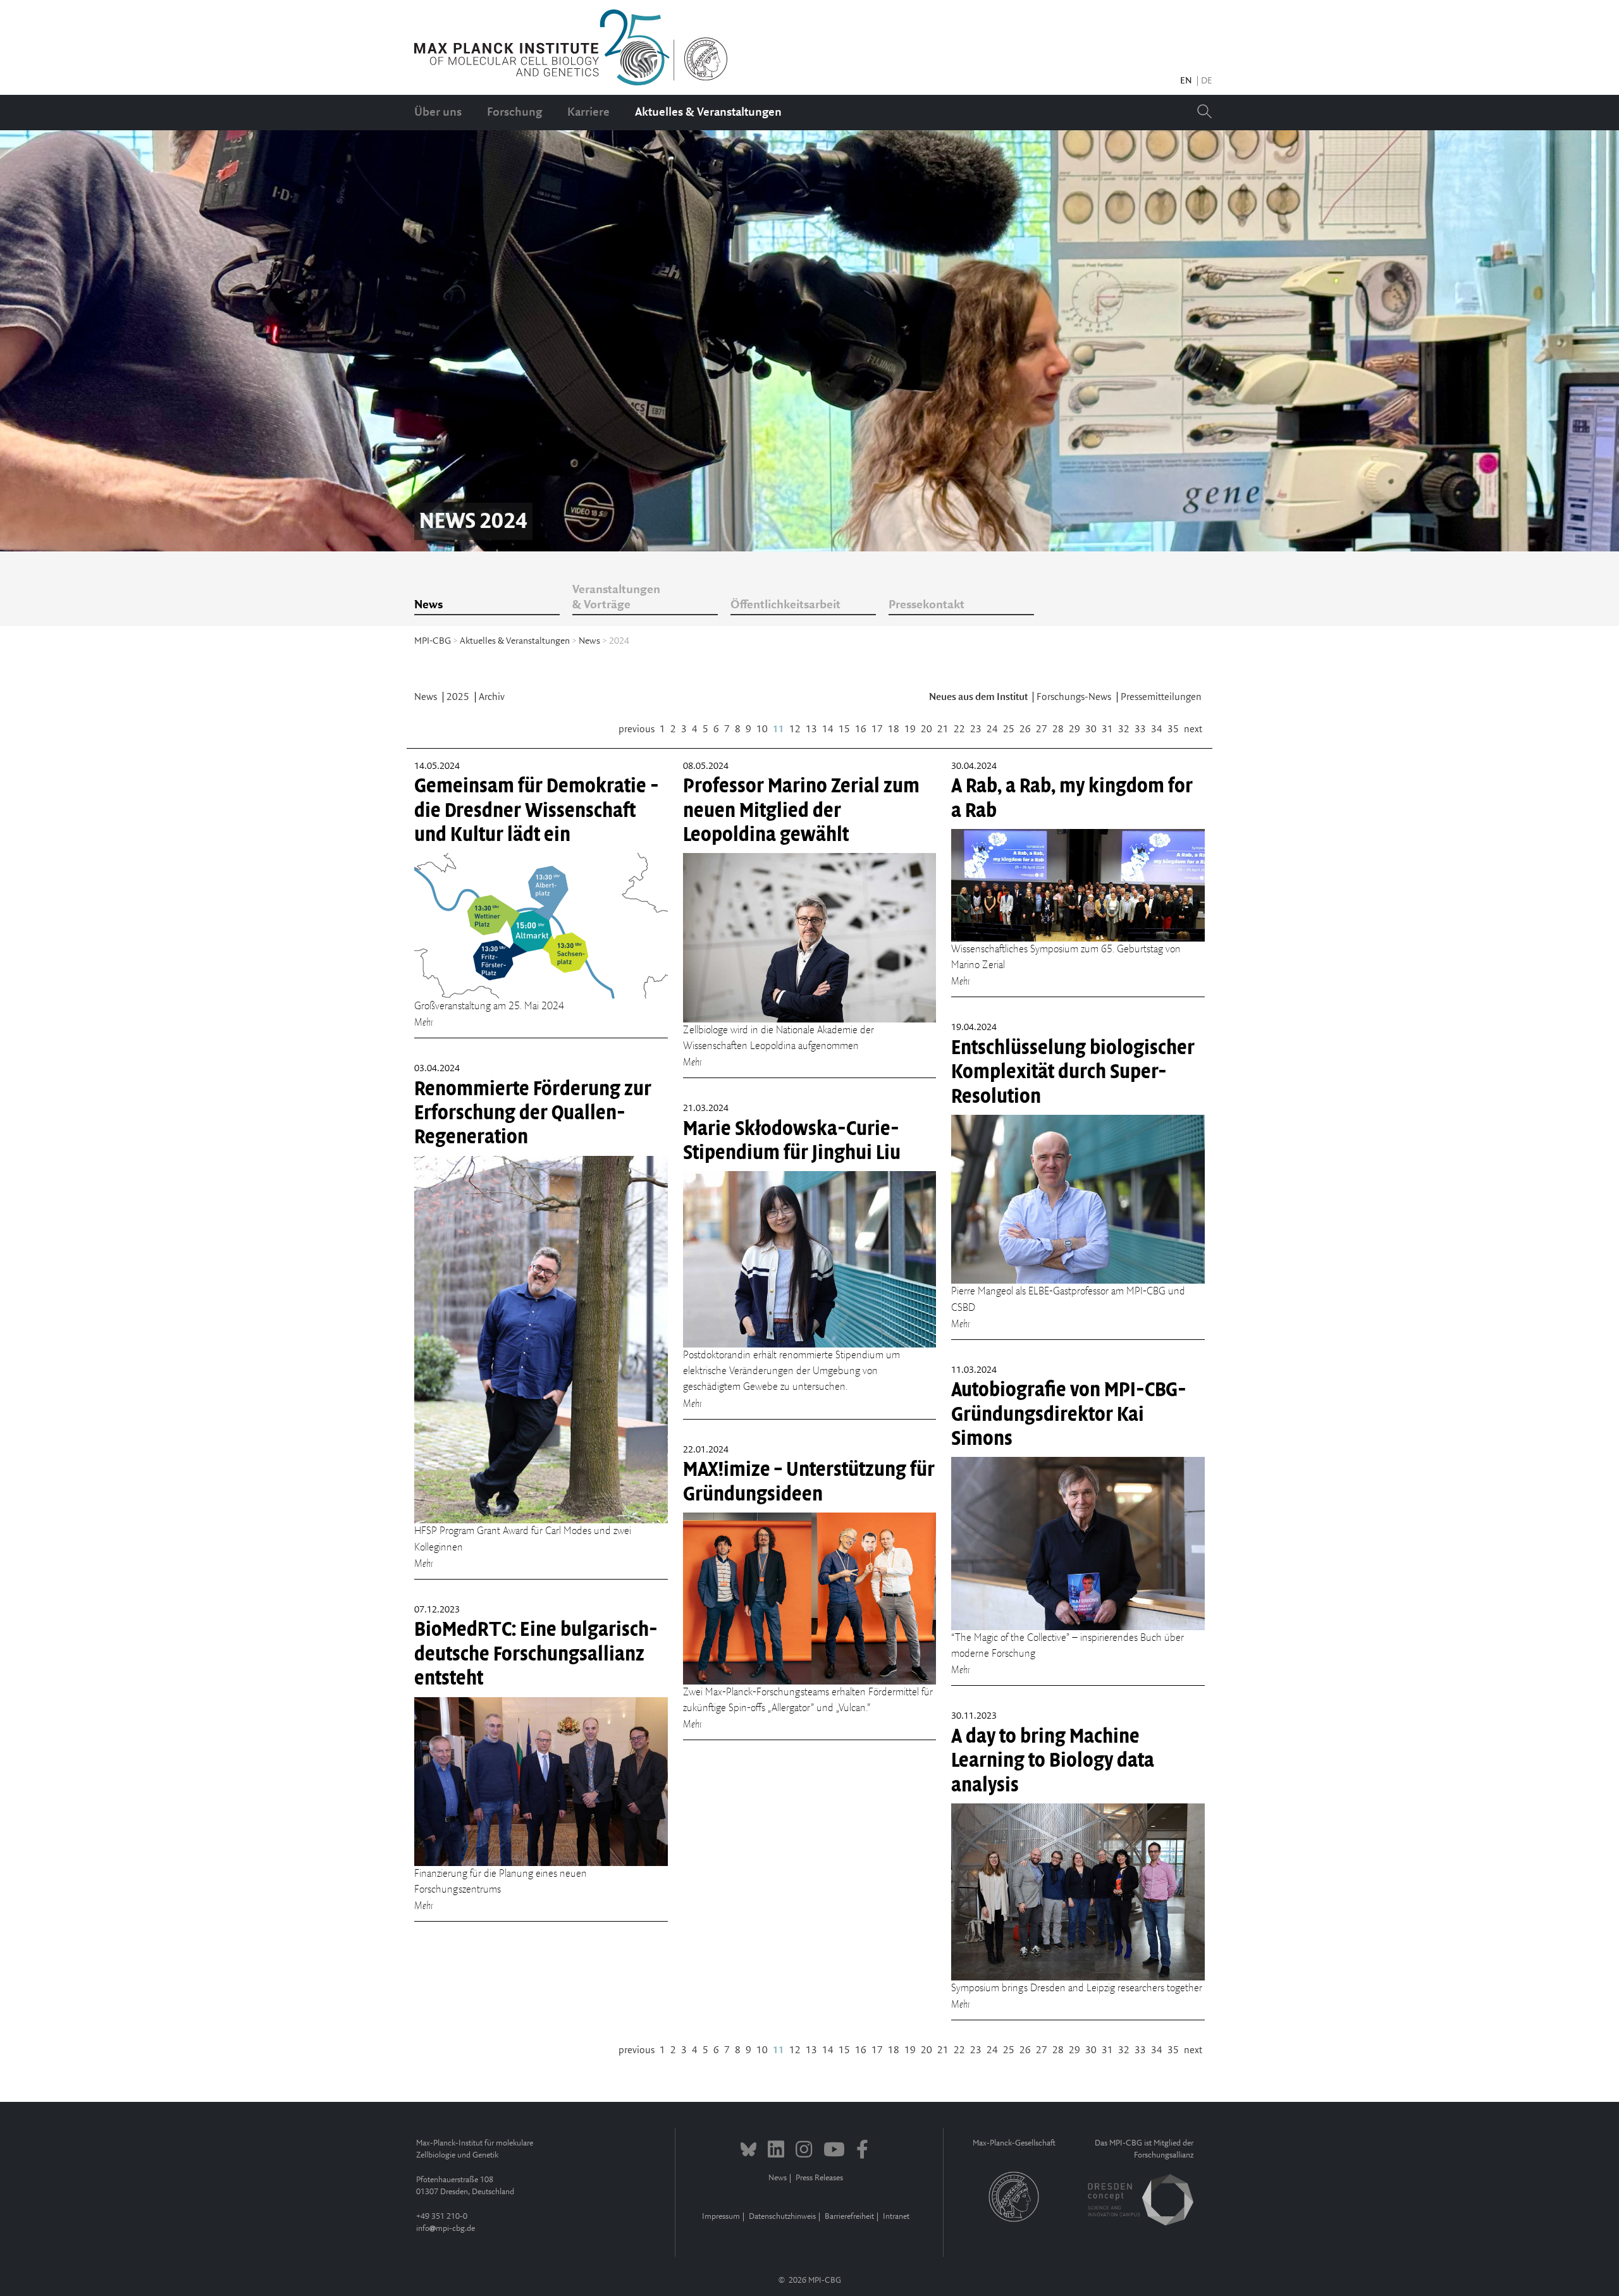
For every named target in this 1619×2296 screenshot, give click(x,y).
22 (959, 729)
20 (926, 729)
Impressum (721, 2217)
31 (1107, 729)
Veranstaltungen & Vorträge (616, 598)
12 (795, 729)
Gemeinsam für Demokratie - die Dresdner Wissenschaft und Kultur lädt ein (537, 810)
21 (943, 729)
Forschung (514, 113)
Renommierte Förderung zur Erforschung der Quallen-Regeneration (533, 1113)
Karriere (588, 113)
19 (910, 729)
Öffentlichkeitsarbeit (785, 605)
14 (828, 729)
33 (1140, 729)
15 (844, 729)
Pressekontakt (926, 605)
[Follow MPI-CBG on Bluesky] (748, 2151)
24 (992, 729)
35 (1173, 729)
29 (1074, 729)
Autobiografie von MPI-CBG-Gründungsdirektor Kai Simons (1069, 1414)
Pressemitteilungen (1161, 697)
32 (1124, 729)
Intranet (896, 2217)
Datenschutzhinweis (782, 2217)
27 (1042, 729)
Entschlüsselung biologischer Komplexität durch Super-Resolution (1073, 1072)
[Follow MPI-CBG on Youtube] (834, 2151)
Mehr (424, 1022)
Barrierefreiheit (849, 2217)
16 (861, 729)
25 (1009, 729)
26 (1025, 729)
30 (1091, 729)
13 (811, 729)
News (428, 605)
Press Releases (819, 2178)
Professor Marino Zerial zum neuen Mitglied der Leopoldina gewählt (801, 810)
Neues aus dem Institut (979, 697)
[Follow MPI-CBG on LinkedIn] (776, 2151)
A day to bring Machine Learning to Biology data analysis (1053, 1761)
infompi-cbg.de (446, 2229)
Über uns (438, 113)
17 (877, 729)
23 (976, 729)
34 (1157, 729)
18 (894, 729)
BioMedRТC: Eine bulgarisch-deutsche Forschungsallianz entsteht (536, 1654)
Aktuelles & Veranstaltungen (708, 113)
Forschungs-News (1075, 697)
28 (1058, 729)
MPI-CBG (433, 641)
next (1193, 729)
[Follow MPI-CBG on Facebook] (862, 2151)
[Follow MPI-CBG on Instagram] (804, 2151)
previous (637, 729)
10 (762, 729)
